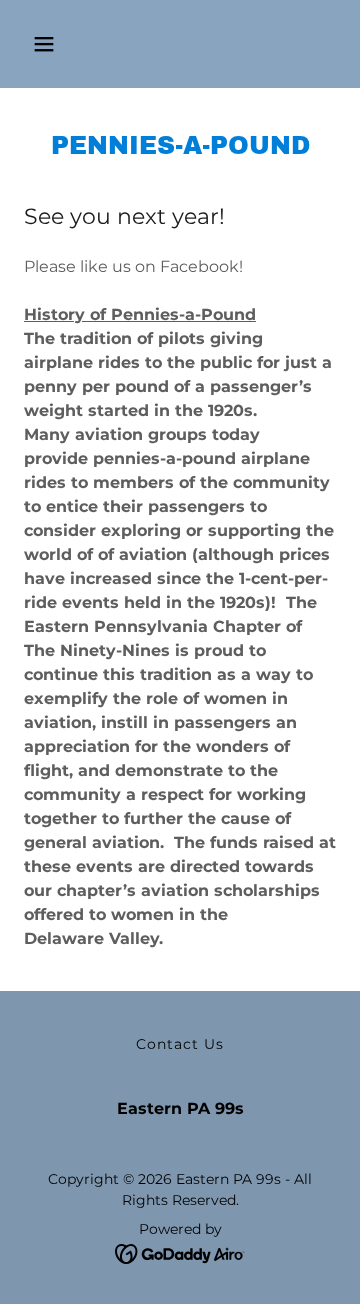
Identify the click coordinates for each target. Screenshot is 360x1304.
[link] (180, 1253)
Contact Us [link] (180, 1044)
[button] (44, 44)
